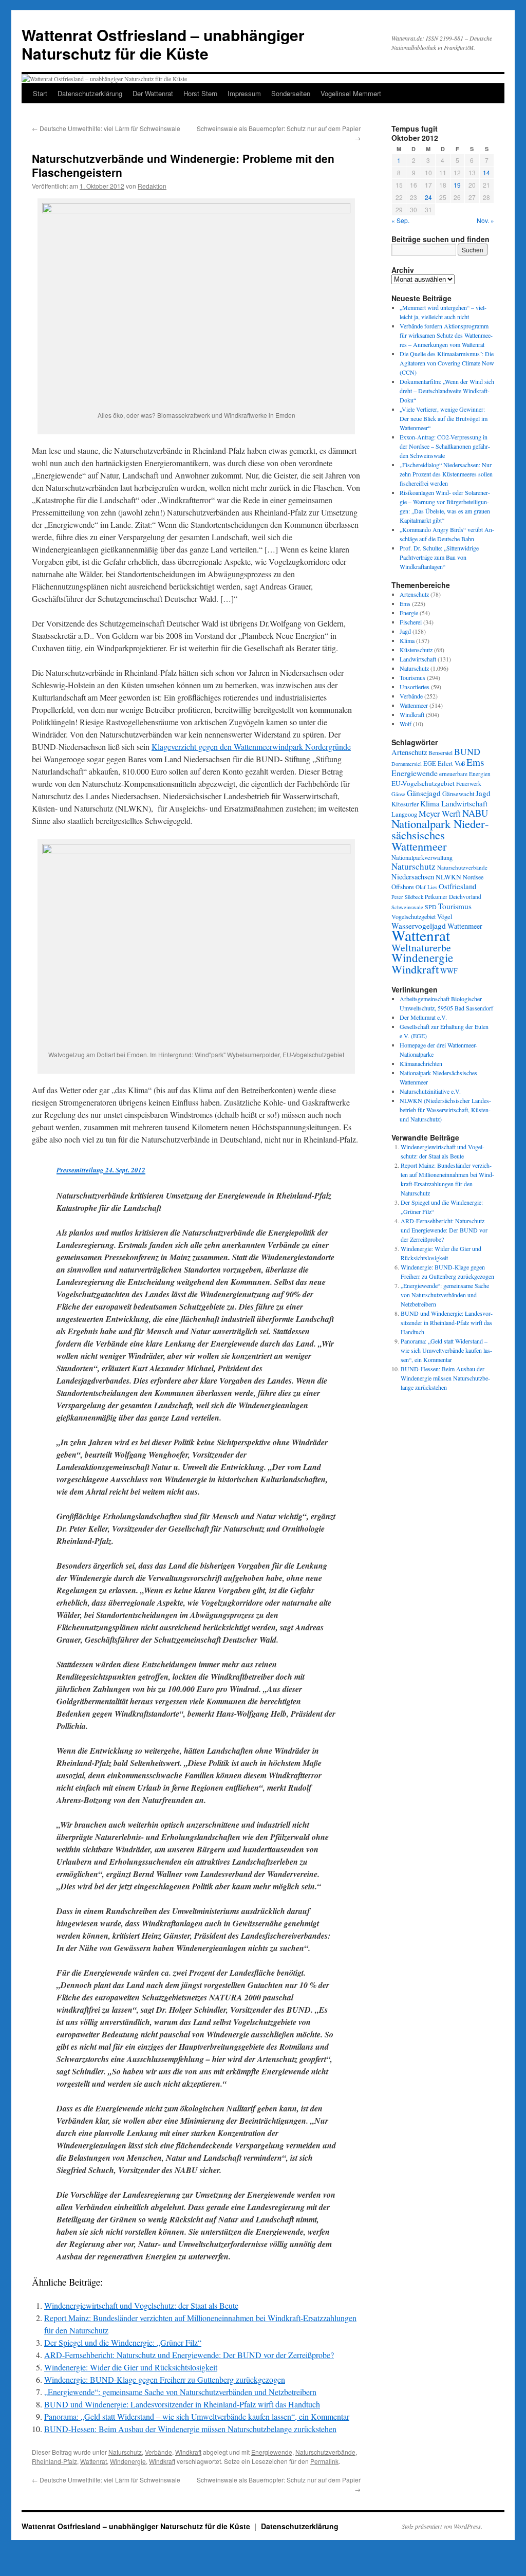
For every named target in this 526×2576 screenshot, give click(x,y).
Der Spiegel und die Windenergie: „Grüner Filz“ (123, 2342)
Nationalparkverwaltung (422, 857)
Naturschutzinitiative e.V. (430, 1091)
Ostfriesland (457, 886)
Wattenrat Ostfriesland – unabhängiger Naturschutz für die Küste (163, 44)
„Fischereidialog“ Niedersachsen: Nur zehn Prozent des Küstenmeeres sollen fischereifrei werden (446, 474)
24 (428, 197)
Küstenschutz (416, 650)
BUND (467, 751)
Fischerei (411, 622)
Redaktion (152, 186)
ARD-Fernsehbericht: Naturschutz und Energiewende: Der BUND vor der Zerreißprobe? (189, 2355)
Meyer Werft (440, 814)
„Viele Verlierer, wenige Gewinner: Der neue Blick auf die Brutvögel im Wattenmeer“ (444, 418)
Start (40, 93)
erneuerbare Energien (465, 774)
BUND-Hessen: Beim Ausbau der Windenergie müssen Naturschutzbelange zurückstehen (190, 2429)
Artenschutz (414, 594)
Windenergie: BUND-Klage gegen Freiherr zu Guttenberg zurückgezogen (165, 2379)
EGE (430, 763)
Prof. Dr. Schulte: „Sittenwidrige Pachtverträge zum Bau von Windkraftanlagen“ (439, 557)
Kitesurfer (405, 804)
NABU (475, 813)
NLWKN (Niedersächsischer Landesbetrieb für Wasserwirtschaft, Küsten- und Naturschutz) (445, 1110)
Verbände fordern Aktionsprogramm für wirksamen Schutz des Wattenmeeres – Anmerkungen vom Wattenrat (446, 335)
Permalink (324, 2461)
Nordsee (473, 877)
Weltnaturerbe (421, 947)
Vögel (445, 916)
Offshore (403, 887)
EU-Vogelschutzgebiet (423, 783)
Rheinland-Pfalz (54, 2461)
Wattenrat (93, 2461)
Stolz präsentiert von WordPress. (442, 2526)
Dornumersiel (407, 764)
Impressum (244, 93)
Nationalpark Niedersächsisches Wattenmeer (440, 835)
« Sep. (400, 220)
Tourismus (412, 677)
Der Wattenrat (153, 93)
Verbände (158, 2452)
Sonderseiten (291, 93)
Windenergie (128, 2461)
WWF (449, 971)
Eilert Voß (451, 763)
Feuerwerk (469, 784)
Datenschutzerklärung (90, 93)
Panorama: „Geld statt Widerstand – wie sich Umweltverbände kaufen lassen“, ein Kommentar (197, 2416)
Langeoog (404, 814)
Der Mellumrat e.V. (423, 1017)
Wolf (406, 724)
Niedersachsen (413, 877)
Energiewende (272, 2452)
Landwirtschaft (418, 659)
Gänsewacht (458, 794)
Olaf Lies (426, 887)
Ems (405, 603)
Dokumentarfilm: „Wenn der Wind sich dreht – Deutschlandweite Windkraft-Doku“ (447, 391)
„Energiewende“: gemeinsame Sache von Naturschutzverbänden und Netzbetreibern (180, 2392)
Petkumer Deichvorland (453, 897)
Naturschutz (125, 2452)
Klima (407, 640)
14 (486, 172)
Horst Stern (200, 93)
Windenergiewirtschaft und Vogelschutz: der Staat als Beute (141, 2305)
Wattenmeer (414, 705)
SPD (431, 907)
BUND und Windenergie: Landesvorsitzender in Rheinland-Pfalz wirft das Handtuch (182, 2404)
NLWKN (448, 877)
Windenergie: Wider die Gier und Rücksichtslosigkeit (131, 2367)
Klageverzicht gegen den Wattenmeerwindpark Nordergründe (251, 747)
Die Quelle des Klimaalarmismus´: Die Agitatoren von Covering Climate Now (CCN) (447, 363)
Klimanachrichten (421, 1063)
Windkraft (188, 2452)
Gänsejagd (424, 793)
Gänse (398, 794)
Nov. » (485, 220)
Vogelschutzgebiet (414, 916)
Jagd (405, 631)
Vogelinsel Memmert (351, 93)
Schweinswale (407, 907)
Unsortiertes (415, 687)
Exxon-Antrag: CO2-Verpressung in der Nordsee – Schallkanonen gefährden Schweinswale (445, 446)
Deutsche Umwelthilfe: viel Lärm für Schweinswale (106, 128)
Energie (409, 613)
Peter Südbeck (407, 897)
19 (457, 185)
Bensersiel (440, 753)
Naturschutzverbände (325, 2452)
